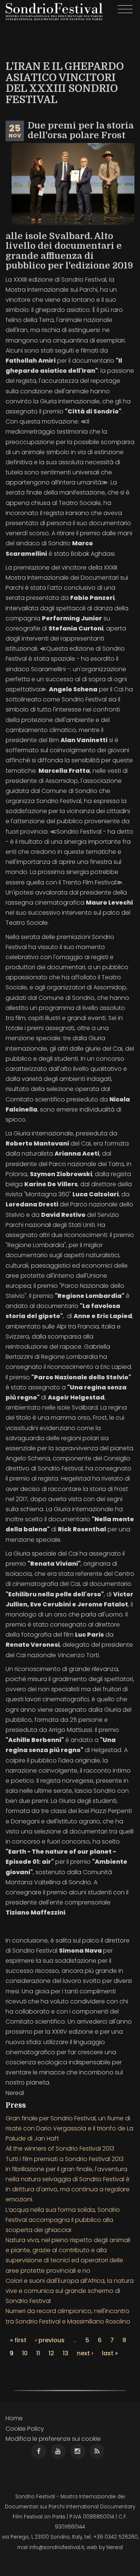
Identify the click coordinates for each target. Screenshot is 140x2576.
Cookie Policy (25, 2429)
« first (18, 2340)
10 (25, 2353)
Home (14, 2418)
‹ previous (50, 2340)
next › (85, 2353)
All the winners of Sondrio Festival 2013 (60, 2149)
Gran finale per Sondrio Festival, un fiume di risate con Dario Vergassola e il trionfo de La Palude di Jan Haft (69, 2128)
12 (51, 2353)
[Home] (54, 12)
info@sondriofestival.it (57, 2547)
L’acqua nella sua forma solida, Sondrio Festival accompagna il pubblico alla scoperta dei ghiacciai (63, 2220)
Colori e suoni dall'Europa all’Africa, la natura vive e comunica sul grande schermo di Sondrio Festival (70, 2291)
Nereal (115, 2547)
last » (110, 2353)
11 (38, 2353)
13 (66, 2353)
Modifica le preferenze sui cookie (53, 2439)
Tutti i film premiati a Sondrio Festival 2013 (65, 2159)
